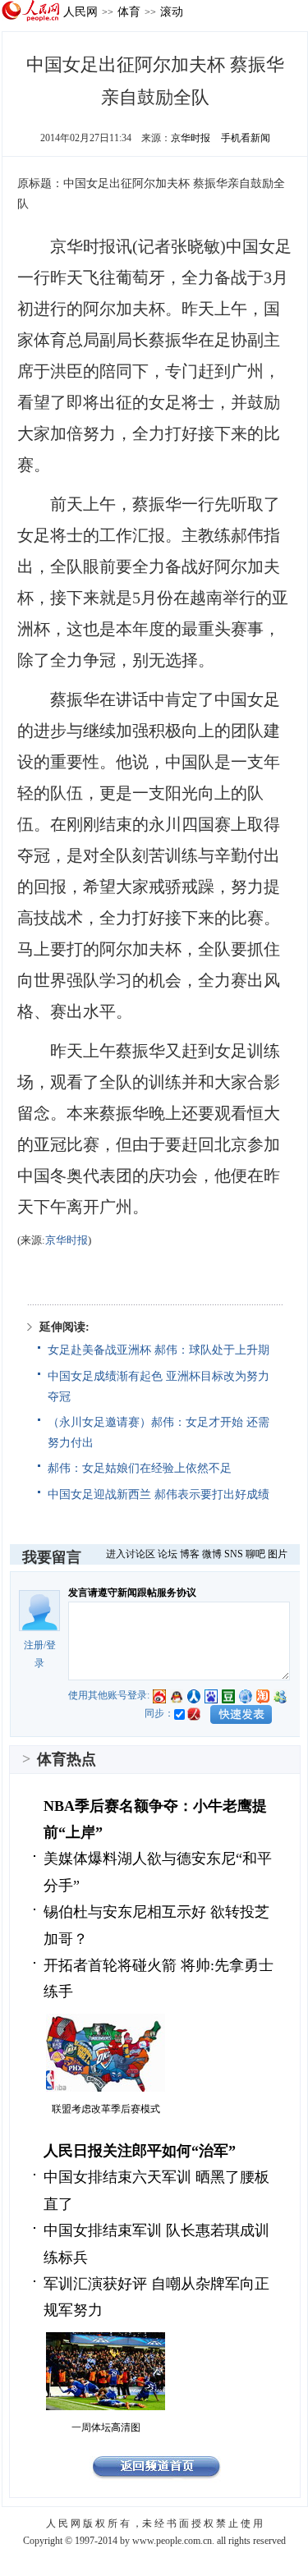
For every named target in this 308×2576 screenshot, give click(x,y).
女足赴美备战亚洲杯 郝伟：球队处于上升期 (159, 1350)
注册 (34, 1645)
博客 (190, 1554)
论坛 (168, 1554)
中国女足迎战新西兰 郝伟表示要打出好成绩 (159, 1494)
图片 (278, 1554)
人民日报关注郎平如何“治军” (140, 2151)
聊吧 (255, 1554)
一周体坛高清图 (106, 2427)
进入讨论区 (131, 1554)
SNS (234, 1554)
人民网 (80, 11)
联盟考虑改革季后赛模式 (106, 2109)
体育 (129, 11)
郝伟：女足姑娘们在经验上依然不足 (140, 1468)
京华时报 (191, 138)
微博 (212, 1554)
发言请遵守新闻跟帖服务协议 (132, 1593)
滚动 (172, 11)
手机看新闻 (246, 138)
